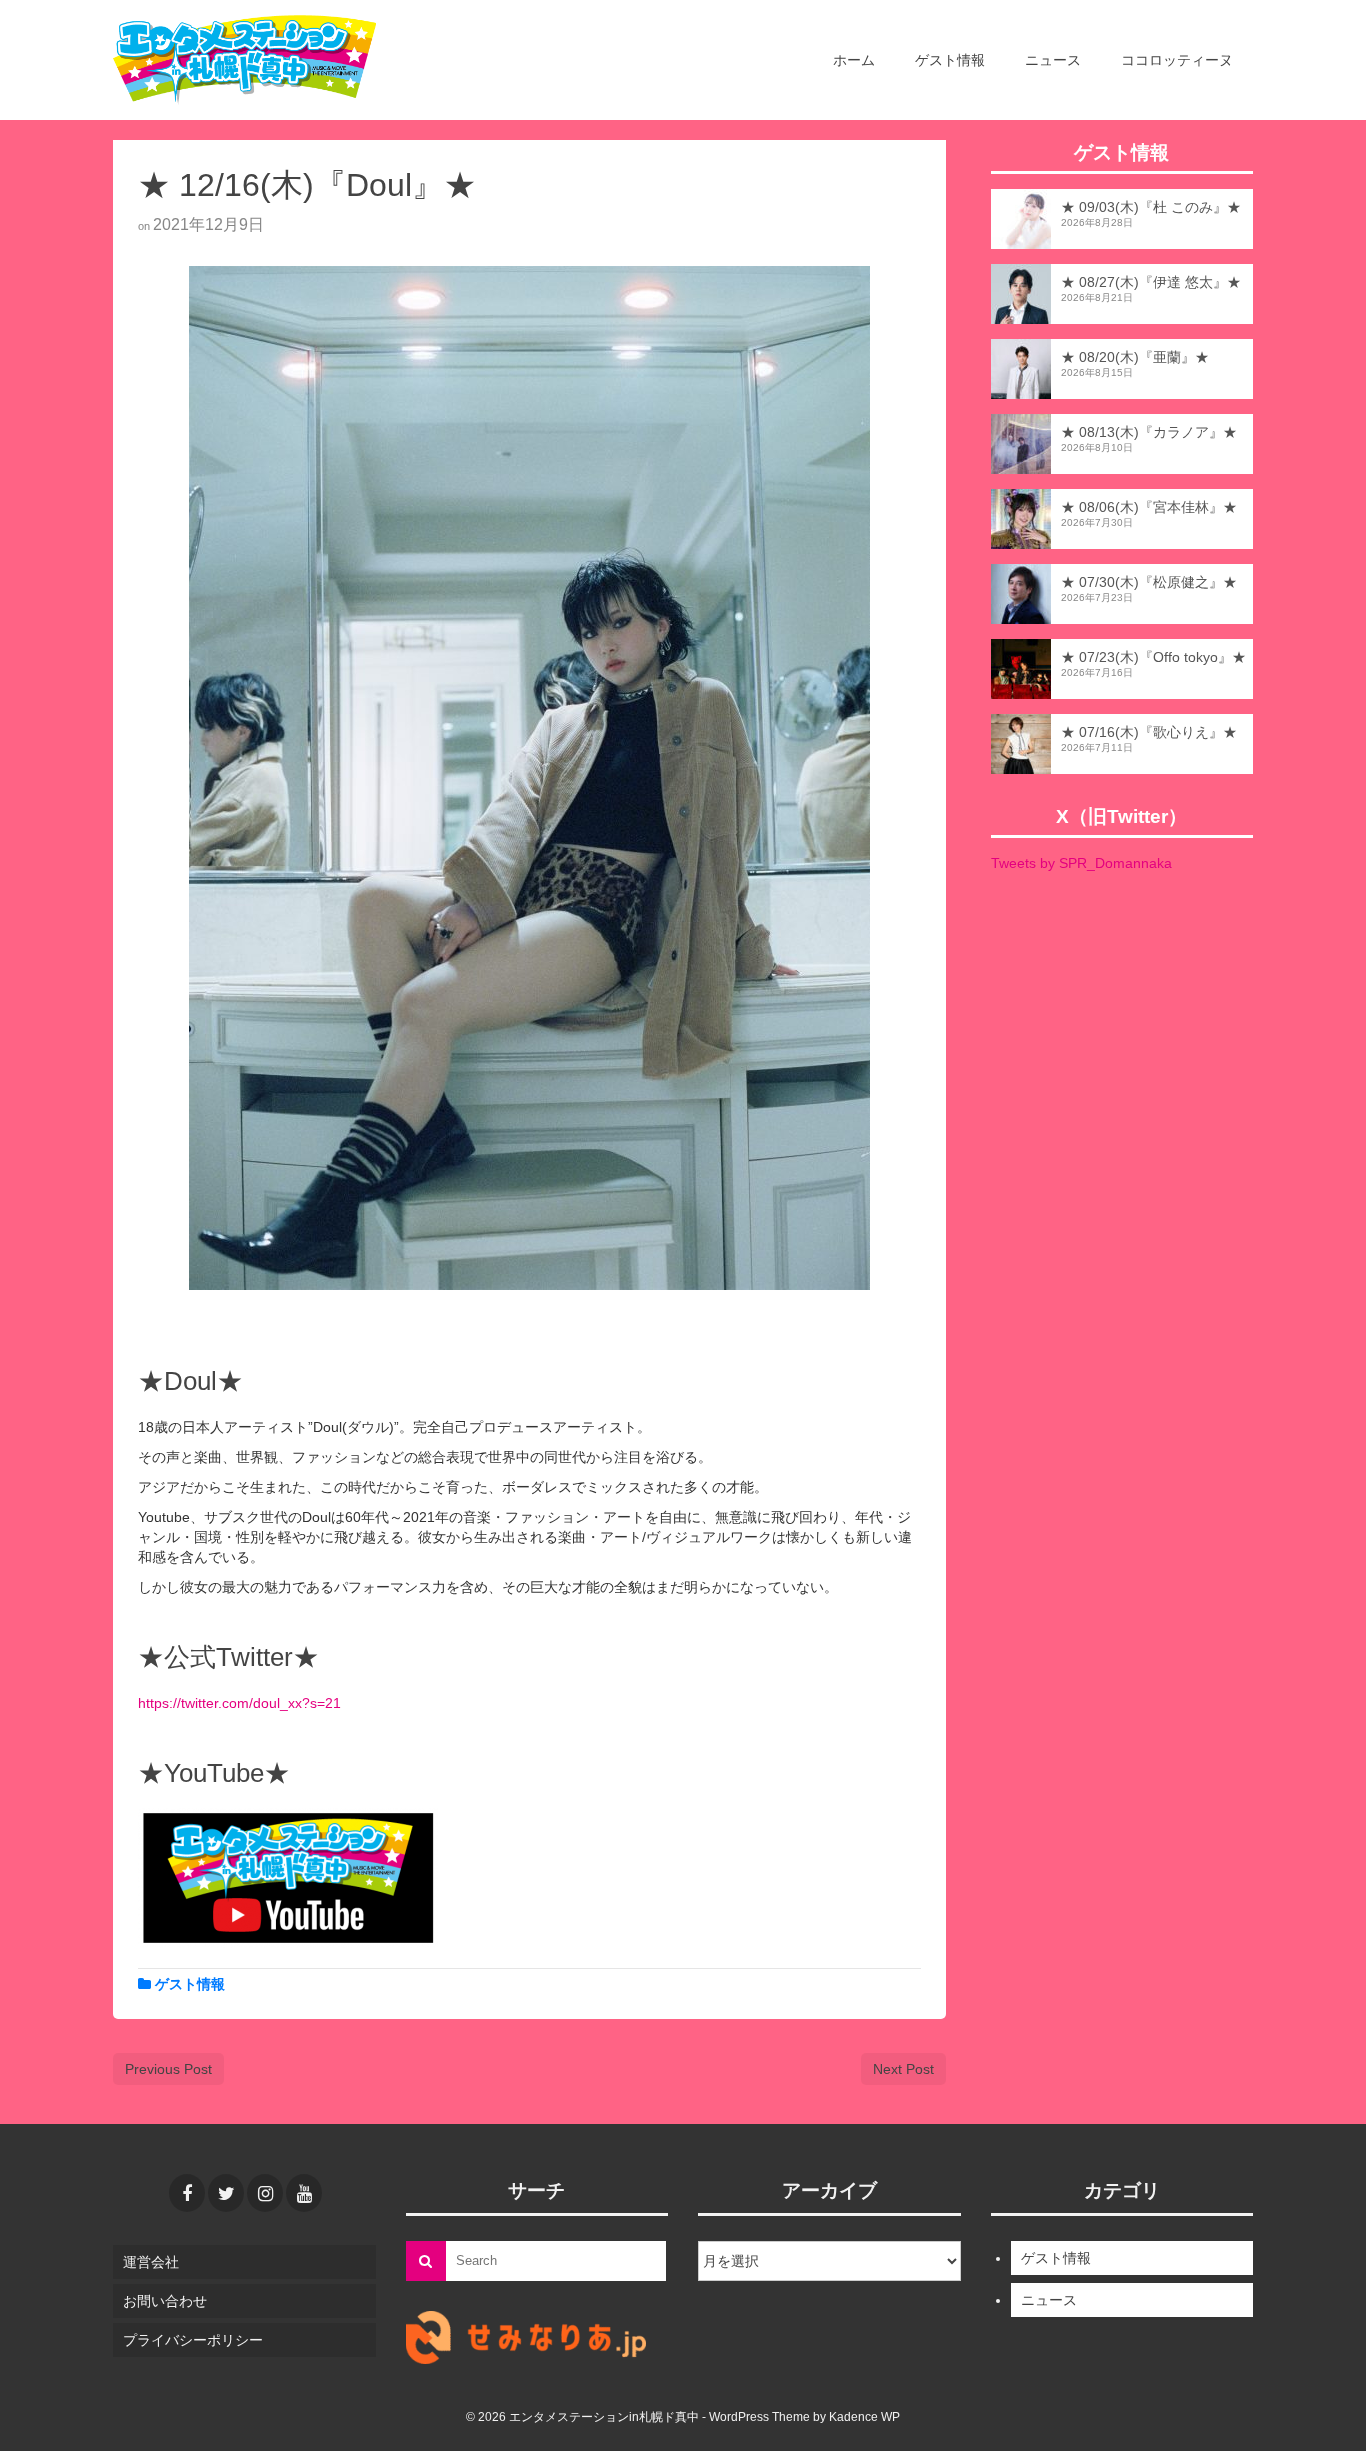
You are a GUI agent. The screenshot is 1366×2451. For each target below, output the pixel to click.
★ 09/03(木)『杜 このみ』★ (1151, 207)
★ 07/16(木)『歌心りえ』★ (1149, 732)
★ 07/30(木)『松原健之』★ (1149, 582)
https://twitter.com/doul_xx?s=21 (239, 1703)
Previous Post (168, 2069)
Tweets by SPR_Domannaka (1081, 863)
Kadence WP (864, 2417)
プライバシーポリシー (193, 2340)
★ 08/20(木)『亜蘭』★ (1135, 357)
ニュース (1049, 2300)
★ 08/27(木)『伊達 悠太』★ (1151, 282)
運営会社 (151, 2262)
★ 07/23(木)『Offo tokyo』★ (1153, 657)
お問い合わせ (165, 2301)
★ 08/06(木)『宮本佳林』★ (1149, 507)
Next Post (903, 2069)
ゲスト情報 (190, 1984)
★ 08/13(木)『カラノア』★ (1149, 432)
